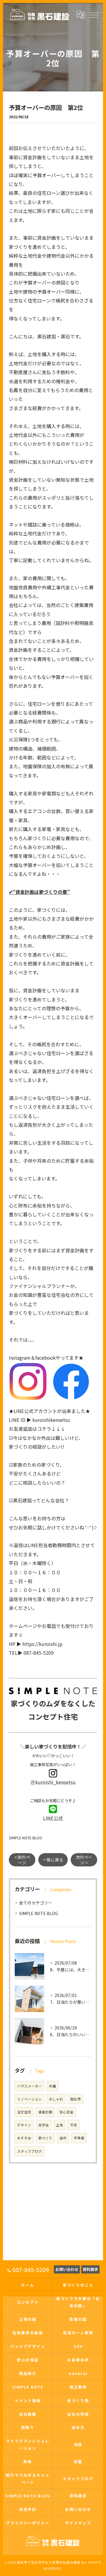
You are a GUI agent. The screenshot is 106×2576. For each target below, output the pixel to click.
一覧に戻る (53, 1860)
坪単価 (79, 2138)
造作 (63, 2138)
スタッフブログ (29, 2151)
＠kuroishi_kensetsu (53, 1782)
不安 (74, 2125)
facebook (45, 1358)
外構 (52, 2086)
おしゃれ (56, 2099)
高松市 (75, 2099)
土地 (59, 2125)
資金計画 (45, 2112)
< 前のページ (22, 1860)
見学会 (44, 2125)
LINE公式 (53, 1818)
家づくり (45, 2138)
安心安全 (67, 2112)
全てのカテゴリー (36, 1903)
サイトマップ (78, 2523)
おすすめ (24, 2138)
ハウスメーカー (29, 2086)
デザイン (24, 2125)
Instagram (20, 1358)
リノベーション (29, 2099)
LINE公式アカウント (35, 1411)
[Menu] (94, 14)
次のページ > (84, 1860)
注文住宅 (24, 2112)
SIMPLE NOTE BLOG (25, 1838)
